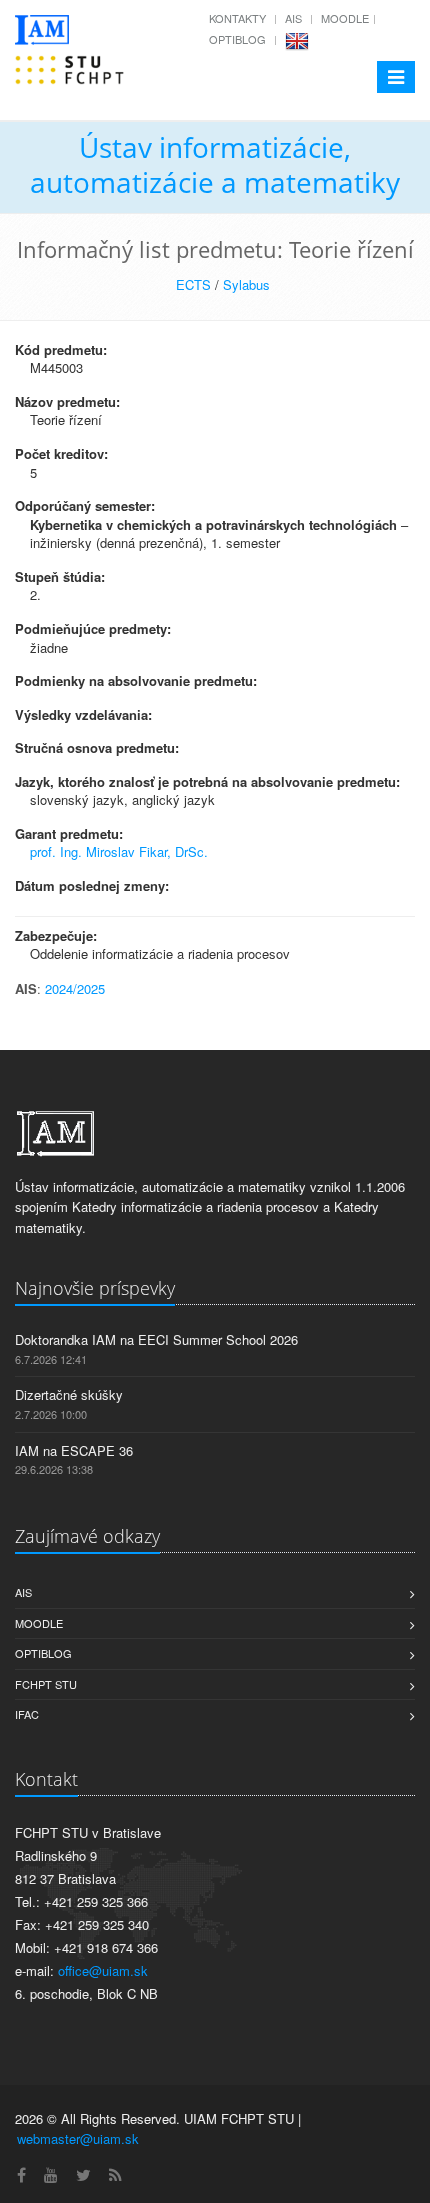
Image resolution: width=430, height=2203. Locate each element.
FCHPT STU (46, 1684)
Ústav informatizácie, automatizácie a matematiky (215, 164)
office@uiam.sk (103, 1970)
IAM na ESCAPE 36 (74, 1450)
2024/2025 (75, 988)
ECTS (193, 284)
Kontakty (237, 18)
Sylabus (246, 284)
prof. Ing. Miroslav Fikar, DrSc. (119, 851)
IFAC (27, 1714)
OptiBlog (237, 39)
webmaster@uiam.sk (78, 2138)
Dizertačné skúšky (69, 1394)
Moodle (345, 18)
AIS (293, 18)
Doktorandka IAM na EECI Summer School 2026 (156, 1339)
